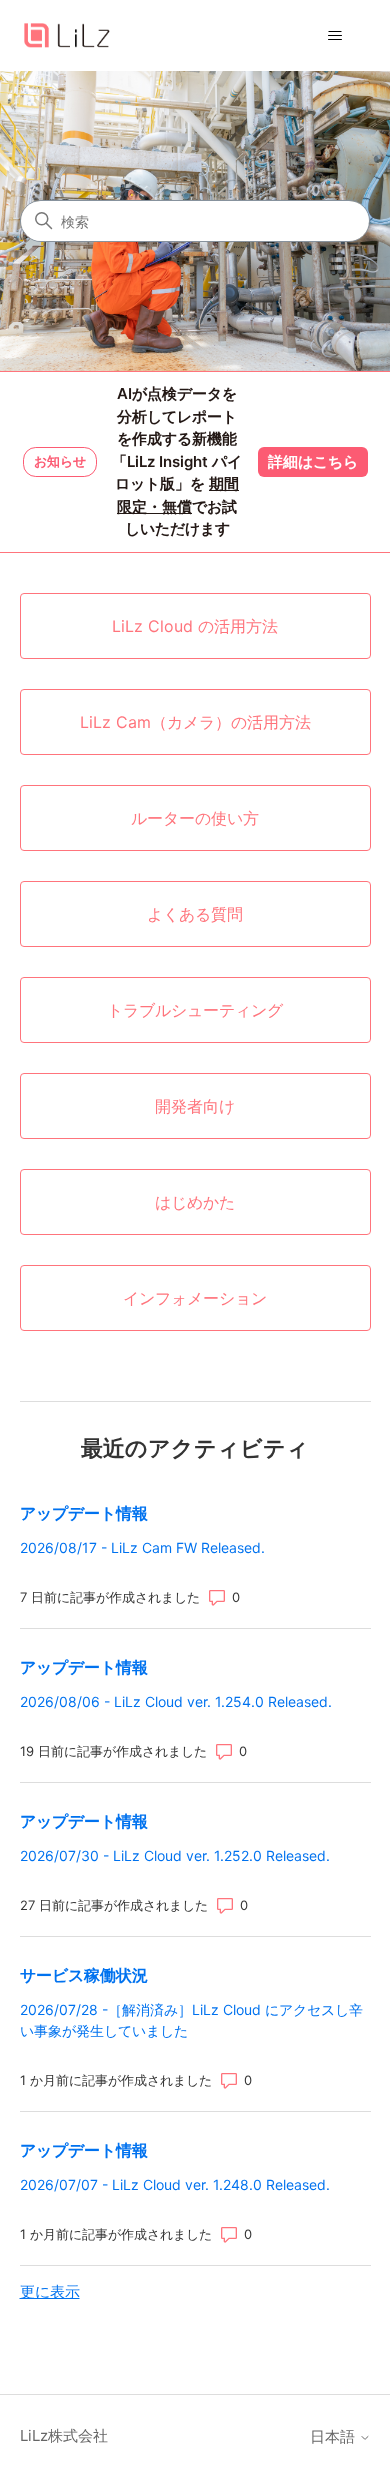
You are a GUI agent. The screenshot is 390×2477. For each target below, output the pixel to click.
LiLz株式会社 (64, 2435)
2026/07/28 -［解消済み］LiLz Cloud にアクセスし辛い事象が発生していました (191, 2020)
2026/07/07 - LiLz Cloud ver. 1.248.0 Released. (175, 2184)
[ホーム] (67, 35)
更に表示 (50, 2291)
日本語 (334, 2436)
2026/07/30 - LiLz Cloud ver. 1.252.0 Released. (175, 1855)
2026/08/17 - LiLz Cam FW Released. (142, 1547)
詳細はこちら (313, 461)
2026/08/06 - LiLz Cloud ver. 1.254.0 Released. (176, 1701)
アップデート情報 (84, 1513)
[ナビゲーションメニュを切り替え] (335, 36)
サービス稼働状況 (84, 1975)
